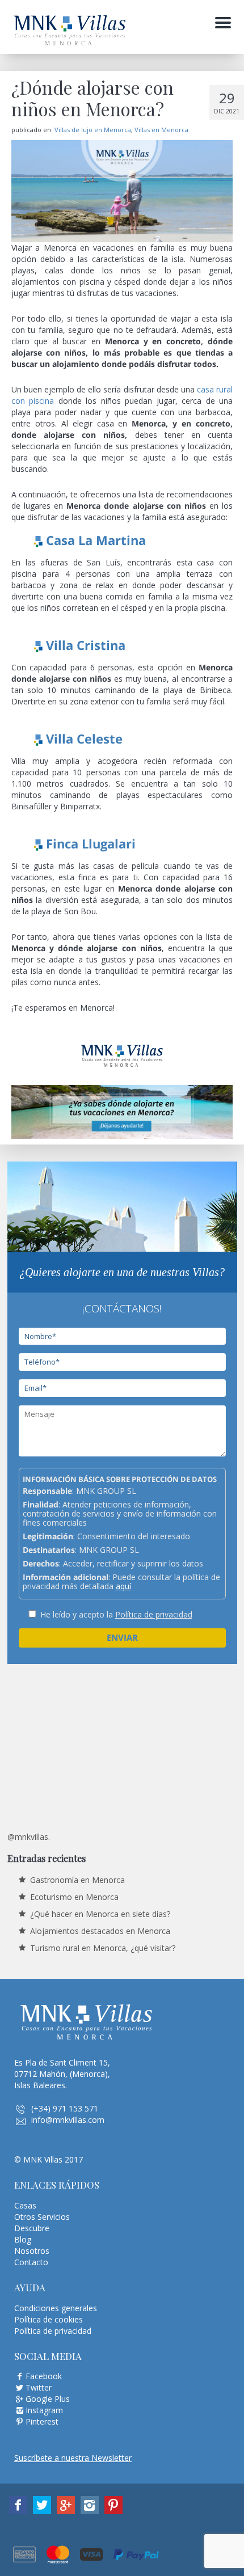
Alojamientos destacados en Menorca (100, 1931)
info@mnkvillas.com (68, 2120)
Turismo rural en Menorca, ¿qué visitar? (103, 1948)
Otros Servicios (42, 2217)
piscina (41, 401)
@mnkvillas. (29, 1837)
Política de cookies (49, 2319)
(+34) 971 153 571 (65, 2108)
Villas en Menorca (161, 130)
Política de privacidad (154, 1614)
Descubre (32, 2228)
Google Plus (48, 2399)
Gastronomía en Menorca (77, 1880)
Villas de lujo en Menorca (93, 130)
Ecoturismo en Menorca (74, 1897)
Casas (25, 2205)
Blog (23, 2239)
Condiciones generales (56, 2308)
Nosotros (32, 2251)
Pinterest (42, 2421)
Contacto (31, 2262)
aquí (123, 1586)
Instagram (44, 2410)
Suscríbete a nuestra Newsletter (73, 2458)
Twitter (39, 2387)
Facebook (44, 2376)
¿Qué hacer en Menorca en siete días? (100, 1914)
